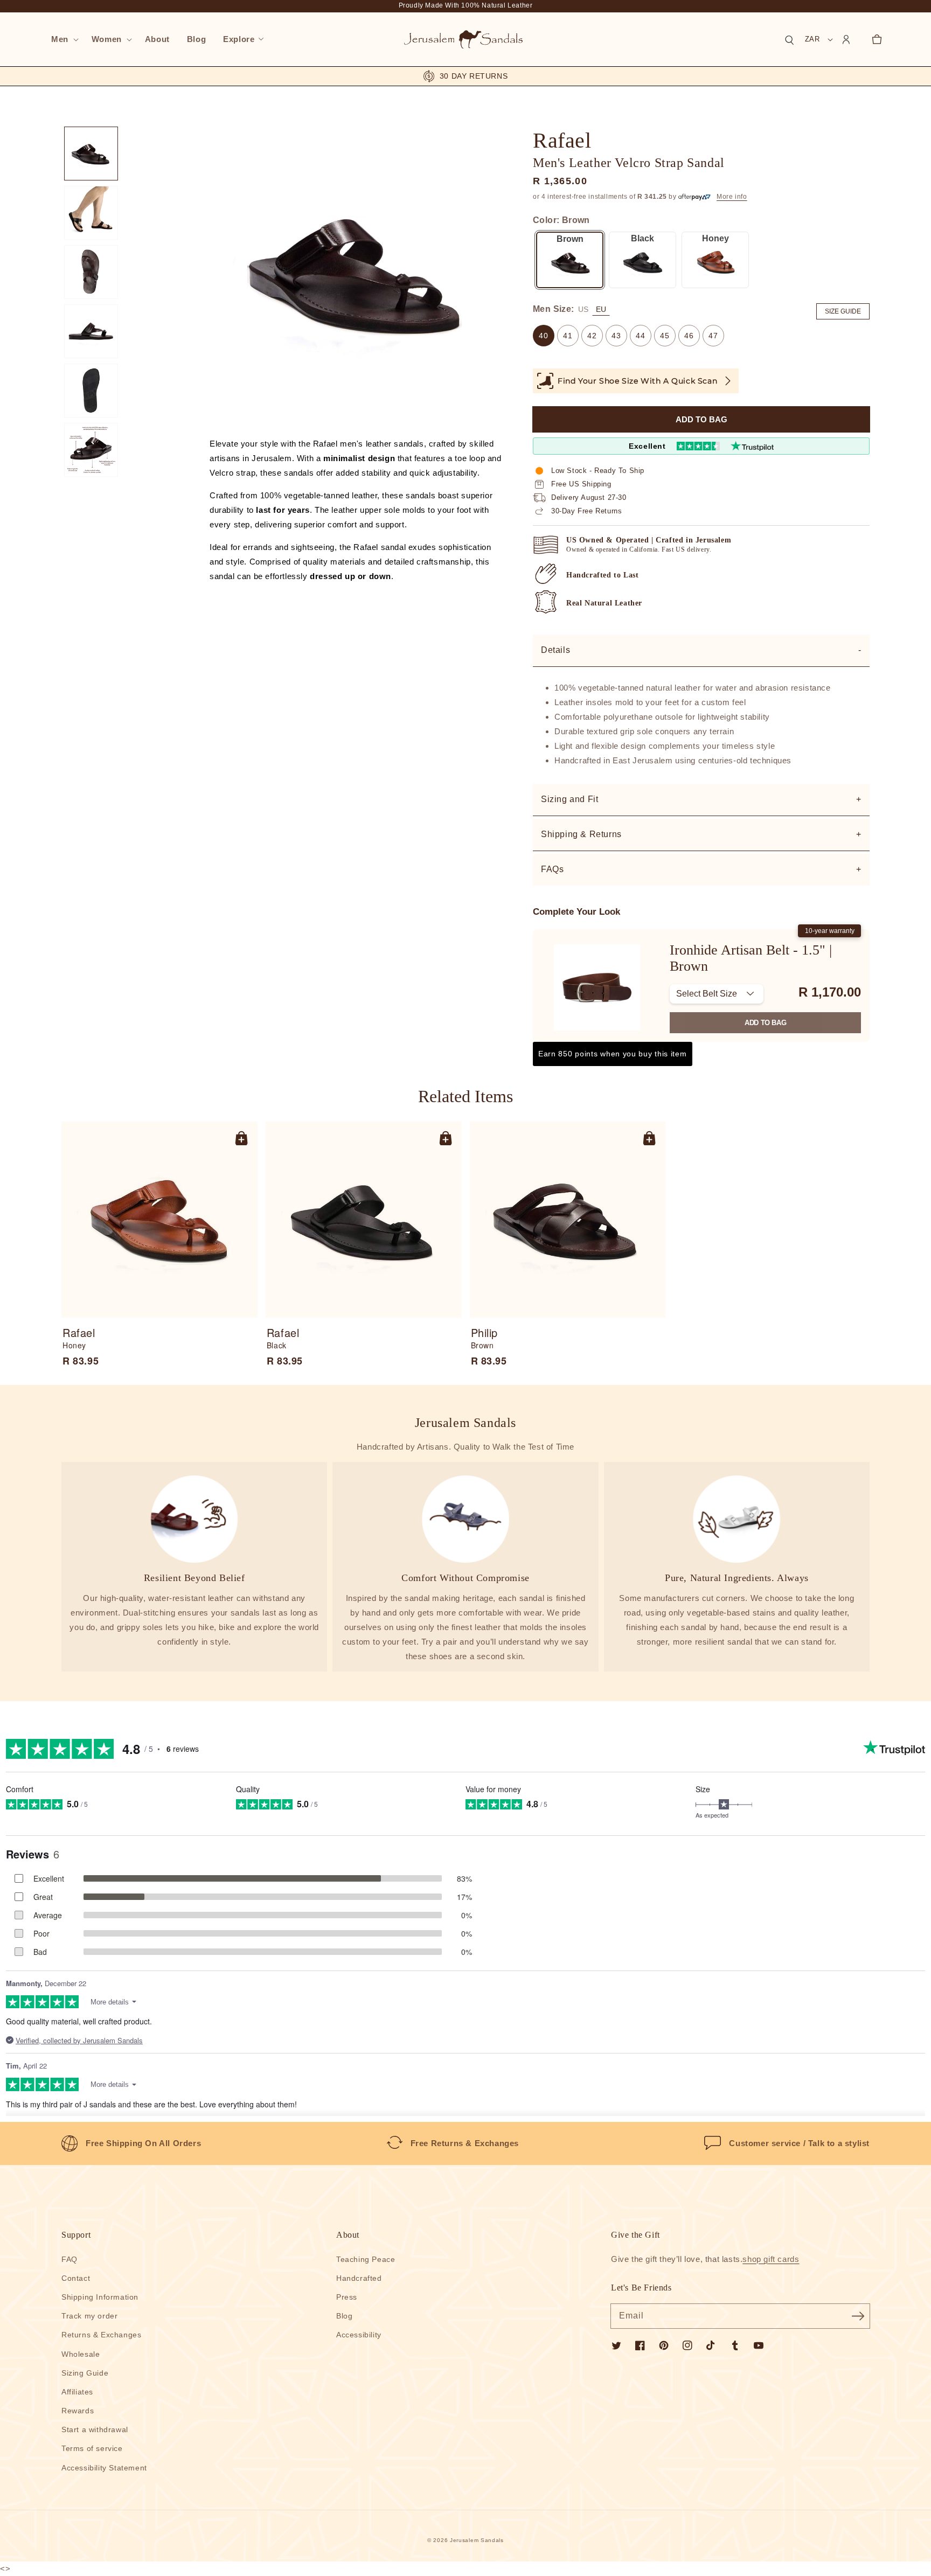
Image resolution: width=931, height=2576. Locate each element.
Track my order (89, 2316)
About (348, 2235)
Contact (76, 2278)
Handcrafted (359, 2278)
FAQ (70, 2259)
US (583, 309)
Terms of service (92, 2448)
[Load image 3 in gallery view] (91, 272)
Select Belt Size (707, 994)
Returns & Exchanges (101, 2335)
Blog (344, 2316)
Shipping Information (100, 2297)
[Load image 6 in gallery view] (91, 450)
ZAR (812, 39)
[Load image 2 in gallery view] (91, 213)
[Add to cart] (241, 1138)
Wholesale (81, 2354)
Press (347, 2297)
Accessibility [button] (359, 2335)
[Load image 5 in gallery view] (91, 391)
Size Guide (843, 311)
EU (601, 309)
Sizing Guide (85, 2373)
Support (76, 2235)
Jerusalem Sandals (477, 2540)
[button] (63, 39)
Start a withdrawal (95, 2429)
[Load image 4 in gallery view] (91, 331)
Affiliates (77, 2392)
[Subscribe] (858, 2316)
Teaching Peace (366, 2259)
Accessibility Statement (104, 2468)
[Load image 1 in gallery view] (91, 154)
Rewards (78, 2411)
